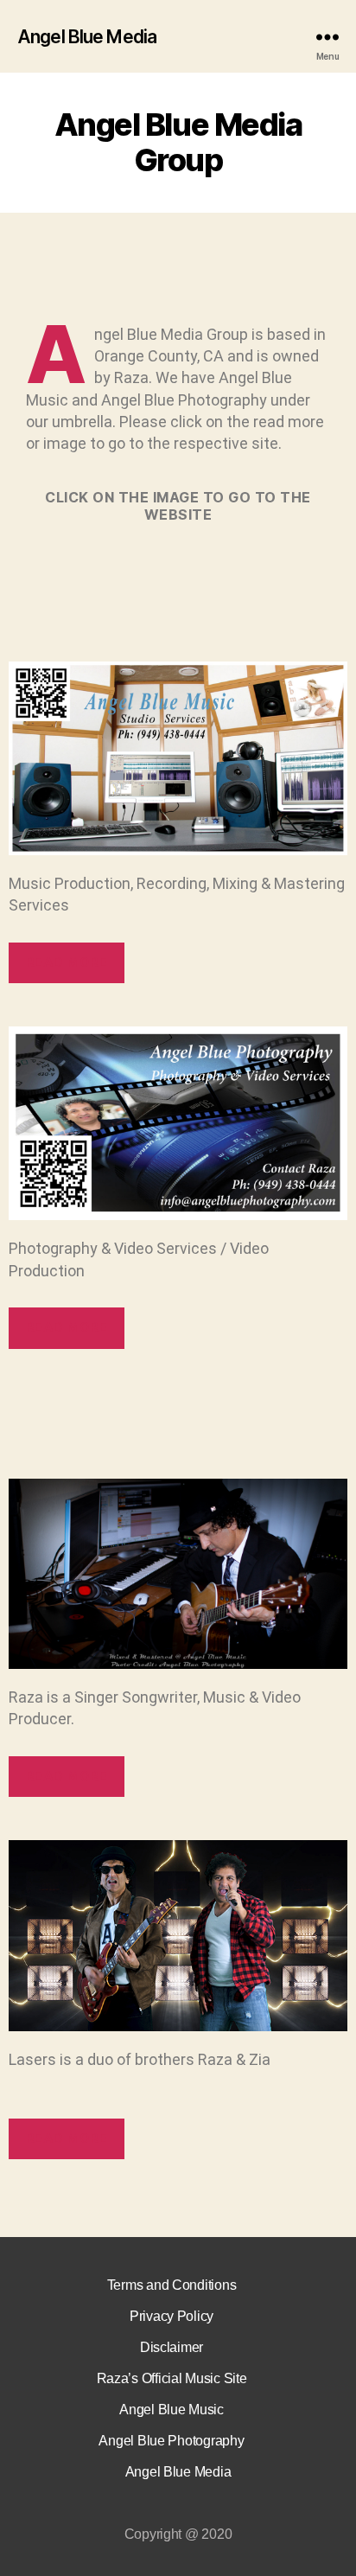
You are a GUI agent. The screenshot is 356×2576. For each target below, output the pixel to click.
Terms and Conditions (172, 2285)
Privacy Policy (172, 2316)
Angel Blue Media (87, 37)
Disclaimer (172, 2347)
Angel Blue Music (172, 2410)
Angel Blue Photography (171, 2441)
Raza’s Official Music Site (172, 2378)
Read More (67, 962)
